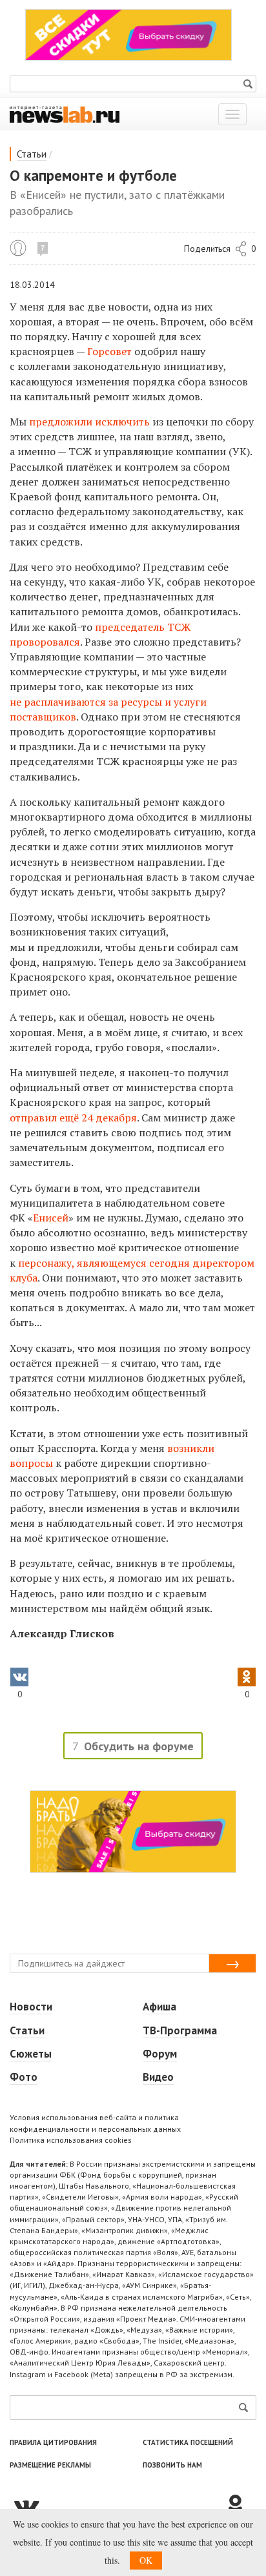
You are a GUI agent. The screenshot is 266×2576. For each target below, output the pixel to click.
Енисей (51, 1218)
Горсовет (109, 351)
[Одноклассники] (240, 2506)
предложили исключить (89, 422)
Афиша (159, 2007)
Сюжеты (31, 2054)
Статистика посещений (188, 2442)
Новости (31, 2007)
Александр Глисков (18, 248)
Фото (24, 2077)
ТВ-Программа (180, 2030)
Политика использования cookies (71, 2140)
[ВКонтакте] (117, 2506)
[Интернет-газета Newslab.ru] (65, 114)
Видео (158, 2077)
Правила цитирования (53, 2442)
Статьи (32, 154)
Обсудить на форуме (139, 1746)
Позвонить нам (172, 2465)
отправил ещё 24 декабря (73, 1118)
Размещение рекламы (50, 2465)
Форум (160, 2054)
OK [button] (146, 2560)
